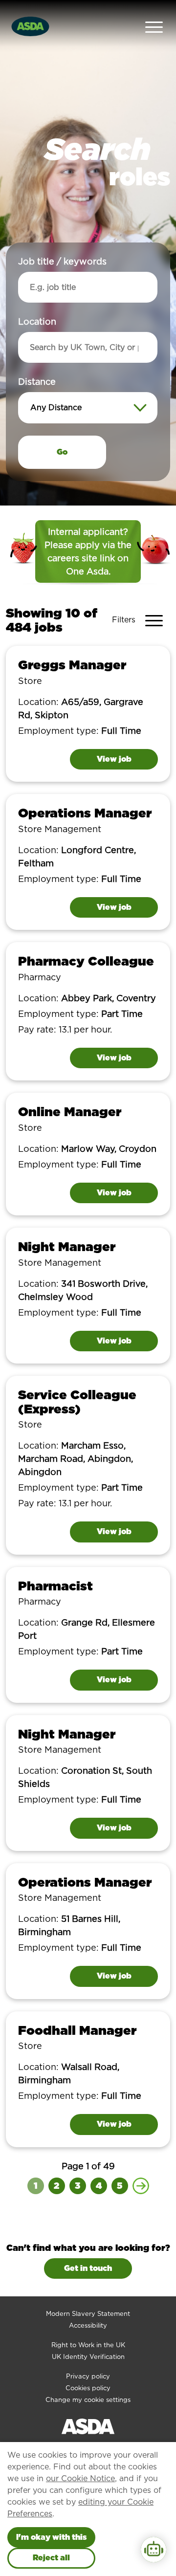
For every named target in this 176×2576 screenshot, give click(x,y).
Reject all (51, 2558)
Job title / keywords (62, 261)
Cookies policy (88, 2388)
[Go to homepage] (30, 25)
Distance (37, 382)
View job (114, 759)
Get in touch (88, 2268)
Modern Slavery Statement (88, 2314)
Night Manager (67, 1246)
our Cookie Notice (80, 2478)
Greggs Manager (72, 665)
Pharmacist (55, 1586)
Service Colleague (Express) (77, 1402)
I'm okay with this (51, 2537)
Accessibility (88, 2325)
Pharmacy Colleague (86, 961)
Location (37, 321)
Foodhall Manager (77, 2030)
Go (62, 452)
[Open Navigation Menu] (154, 26)
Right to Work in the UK (88, 2345)
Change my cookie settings (88, 2400)
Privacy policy (88, 2376)
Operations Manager (85, 813)
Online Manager (70, 1112)
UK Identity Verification (88, 2357)
